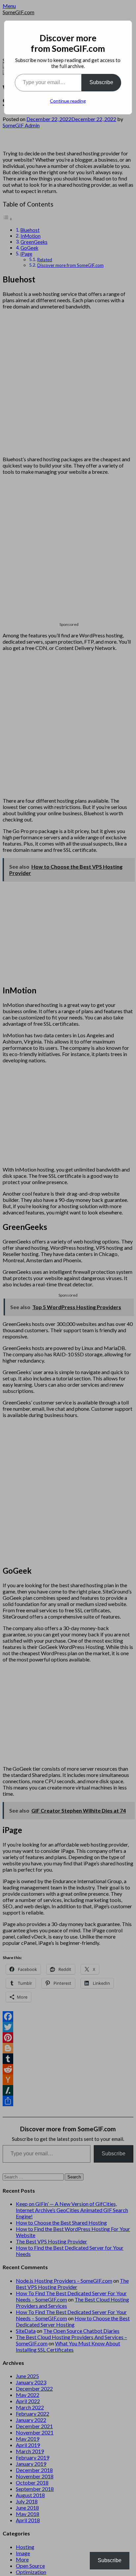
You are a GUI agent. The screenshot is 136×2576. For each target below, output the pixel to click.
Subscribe (101, 82)
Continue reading (68, 101)
